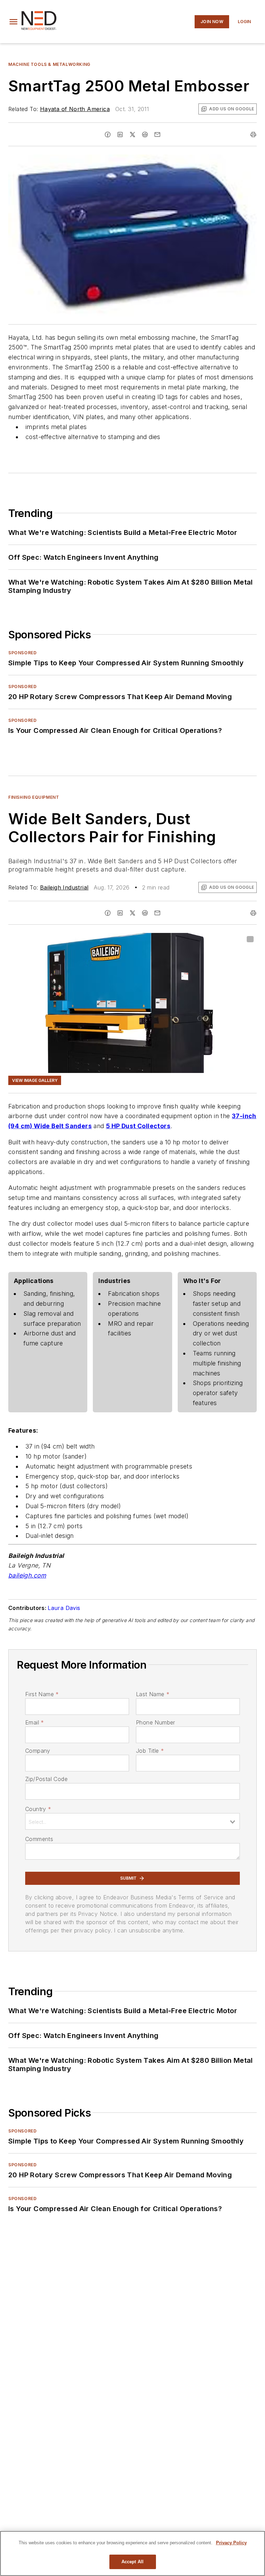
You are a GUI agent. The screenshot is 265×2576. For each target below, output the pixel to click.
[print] (253, 135)
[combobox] (132, 1821)
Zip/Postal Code (46, 1779)
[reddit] (145, 135)
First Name (42, 1694)
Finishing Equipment (34, 797)
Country (38, 1809)
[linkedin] (120, 135)
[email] (157, 135)
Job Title (150, 1751)
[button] (13, 22)
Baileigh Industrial (64, 887)
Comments (39, 1839)
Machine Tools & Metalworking (49, 64)
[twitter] (132, 135)
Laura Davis (64, 1608)
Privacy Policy (231, 2543)
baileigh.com (27, 1575)
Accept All (132, 2562)
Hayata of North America (75, 109)
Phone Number (156, 1722)
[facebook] (108, 135)
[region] (132, 2553)
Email (35, 1722)
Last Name (153, 1694)
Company (38, 1751)
